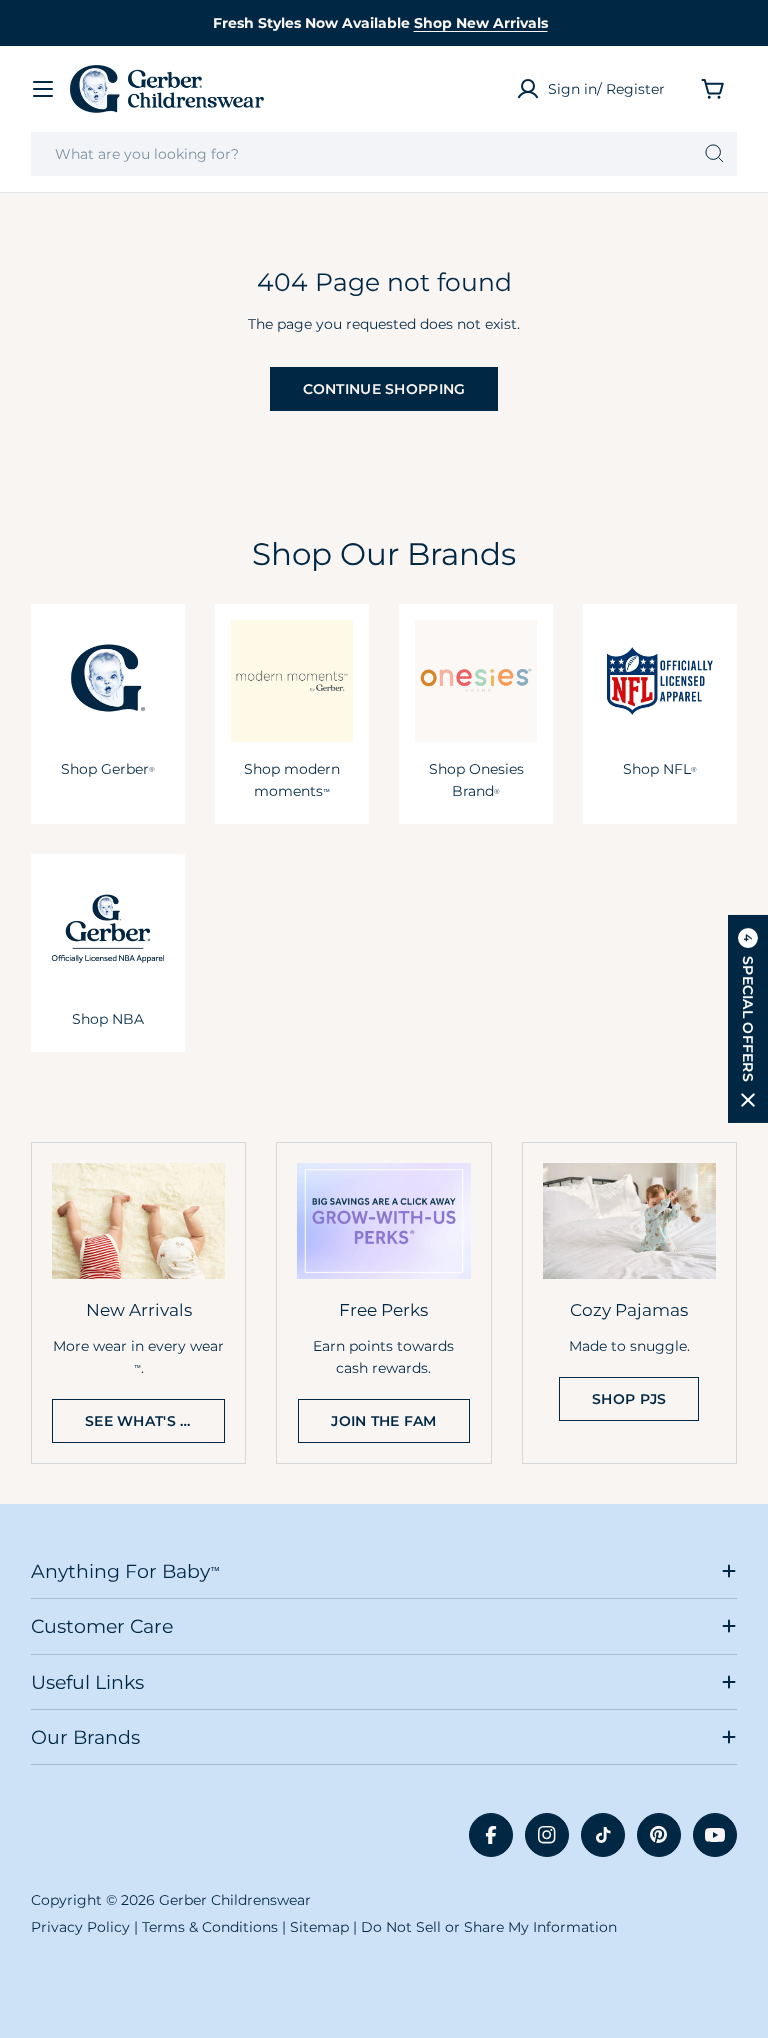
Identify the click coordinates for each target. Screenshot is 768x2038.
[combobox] (384, 154)
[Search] (714, 154)
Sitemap (319, 1927)
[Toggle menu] (43, 89)
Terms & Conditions (210, 1927)
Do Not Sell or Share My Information (489, 1927)
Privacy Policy (80, 1927)
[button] (748, 1019)
